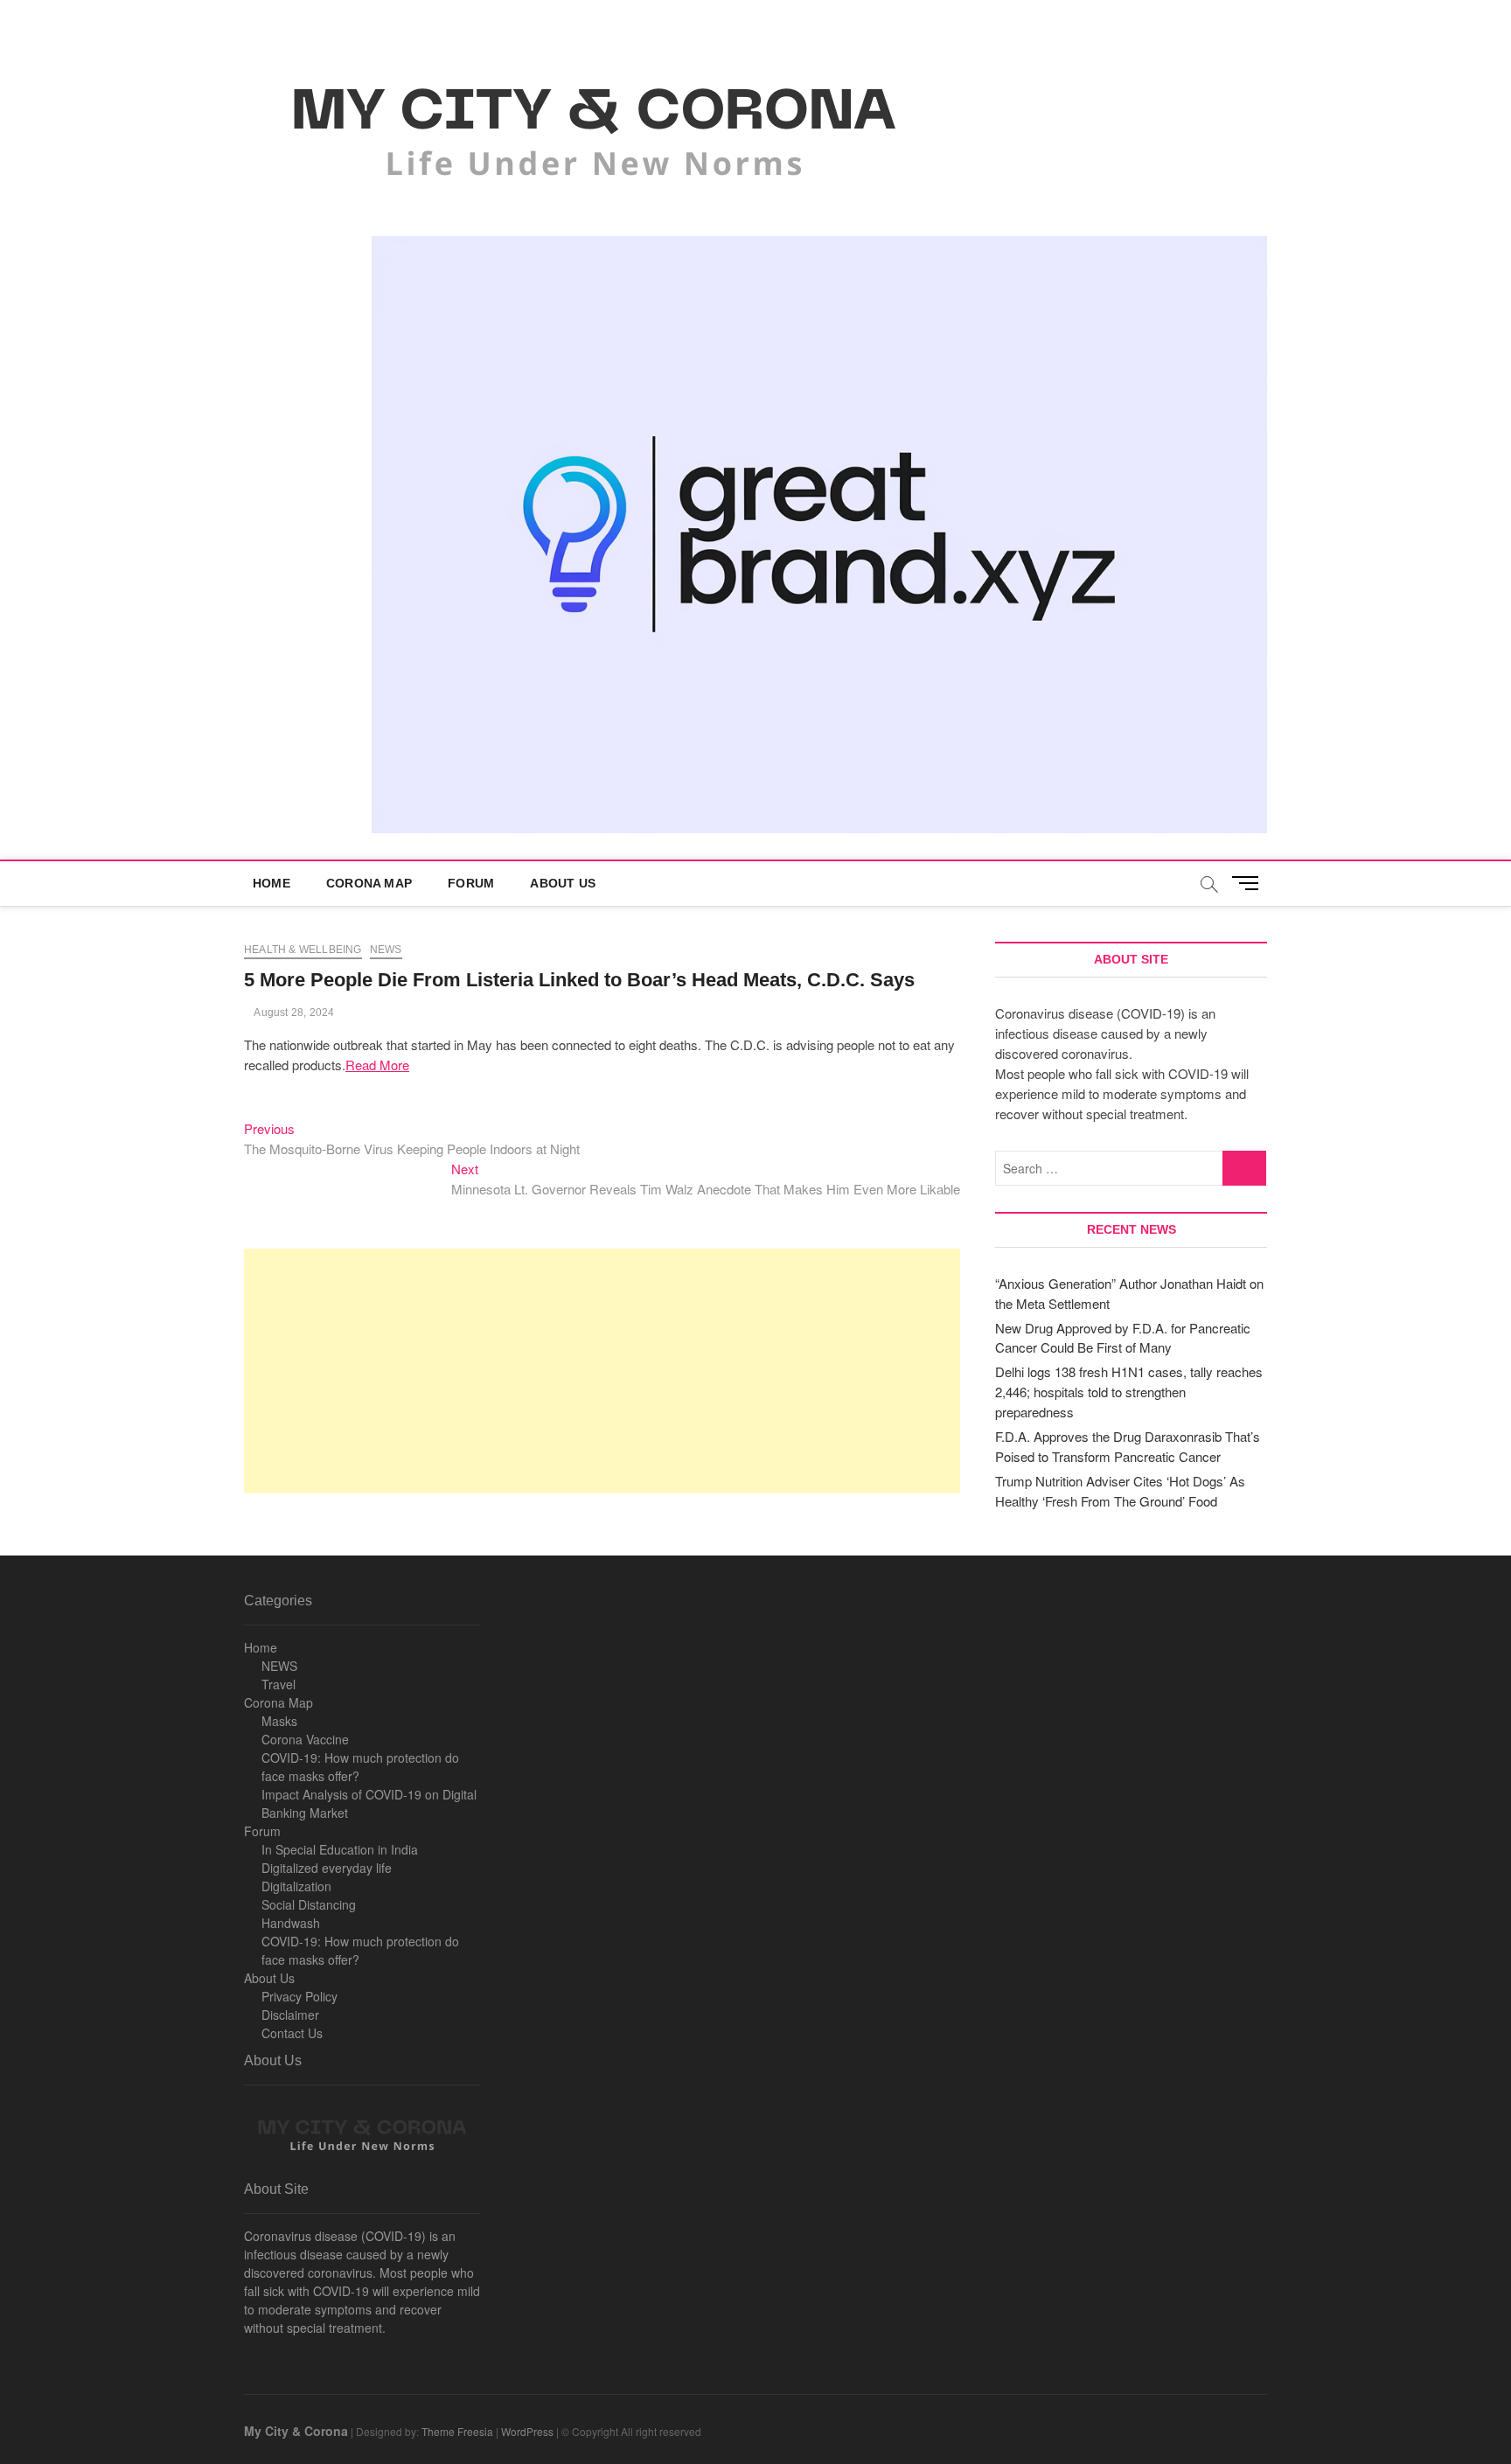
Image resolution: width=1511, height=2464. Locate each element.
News (386, 950)
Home (272, 883)
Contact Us (292, 2033)
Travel (279, 1684)
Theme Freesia (457, 2431)
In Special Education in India (340, 1849)
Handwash (291, 1923)
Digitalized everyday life (327, 1868)
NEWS (279, 1666)
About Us (563, 883)
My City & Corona (296, 2431)
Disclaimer (290, 2015)
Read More (377, 1065)
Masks (279, 1721)
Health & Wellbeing (303, 950)
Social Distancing (309, 1904)
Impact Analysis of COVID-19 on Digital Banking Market (369, 1803)
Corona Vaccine (305, 1739)
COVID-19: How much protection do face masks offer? (360, 1767)
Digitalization (296, 1886)
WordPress (527, 2431)
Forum (471, 883)
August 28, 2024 (293, 1013)
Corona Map (369, 883)
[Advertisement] (602, 1371)
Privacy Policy (299, 1996)
